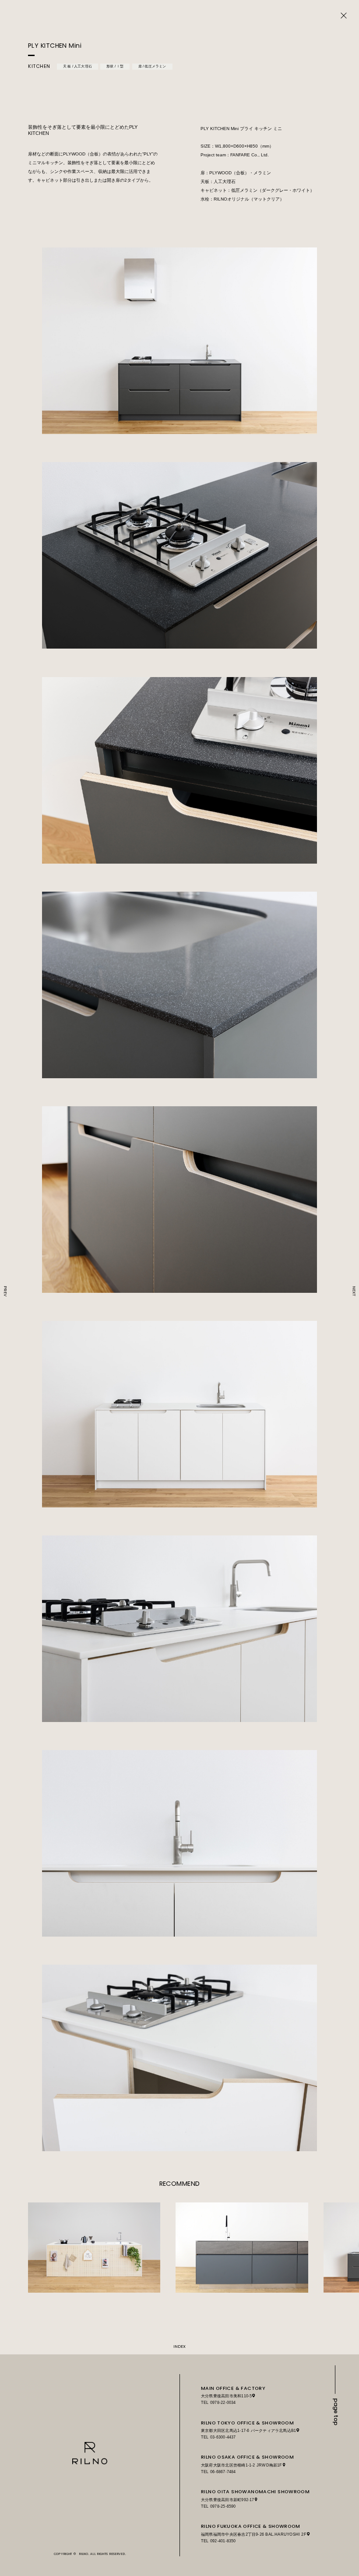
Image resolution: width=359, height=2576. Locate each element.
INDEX (179, 2346)
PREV (5, 1291)
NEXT (354, 1291)
